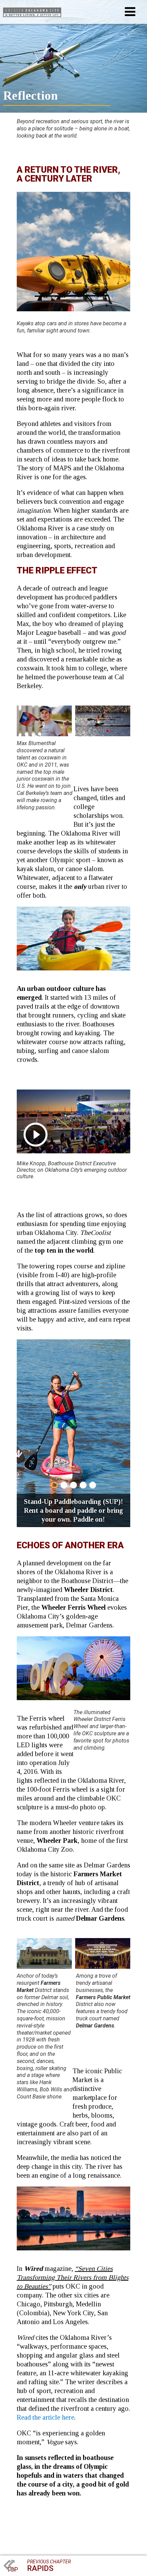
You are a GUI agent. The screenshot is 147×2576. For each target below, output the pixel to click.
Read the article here (45, 2417)
